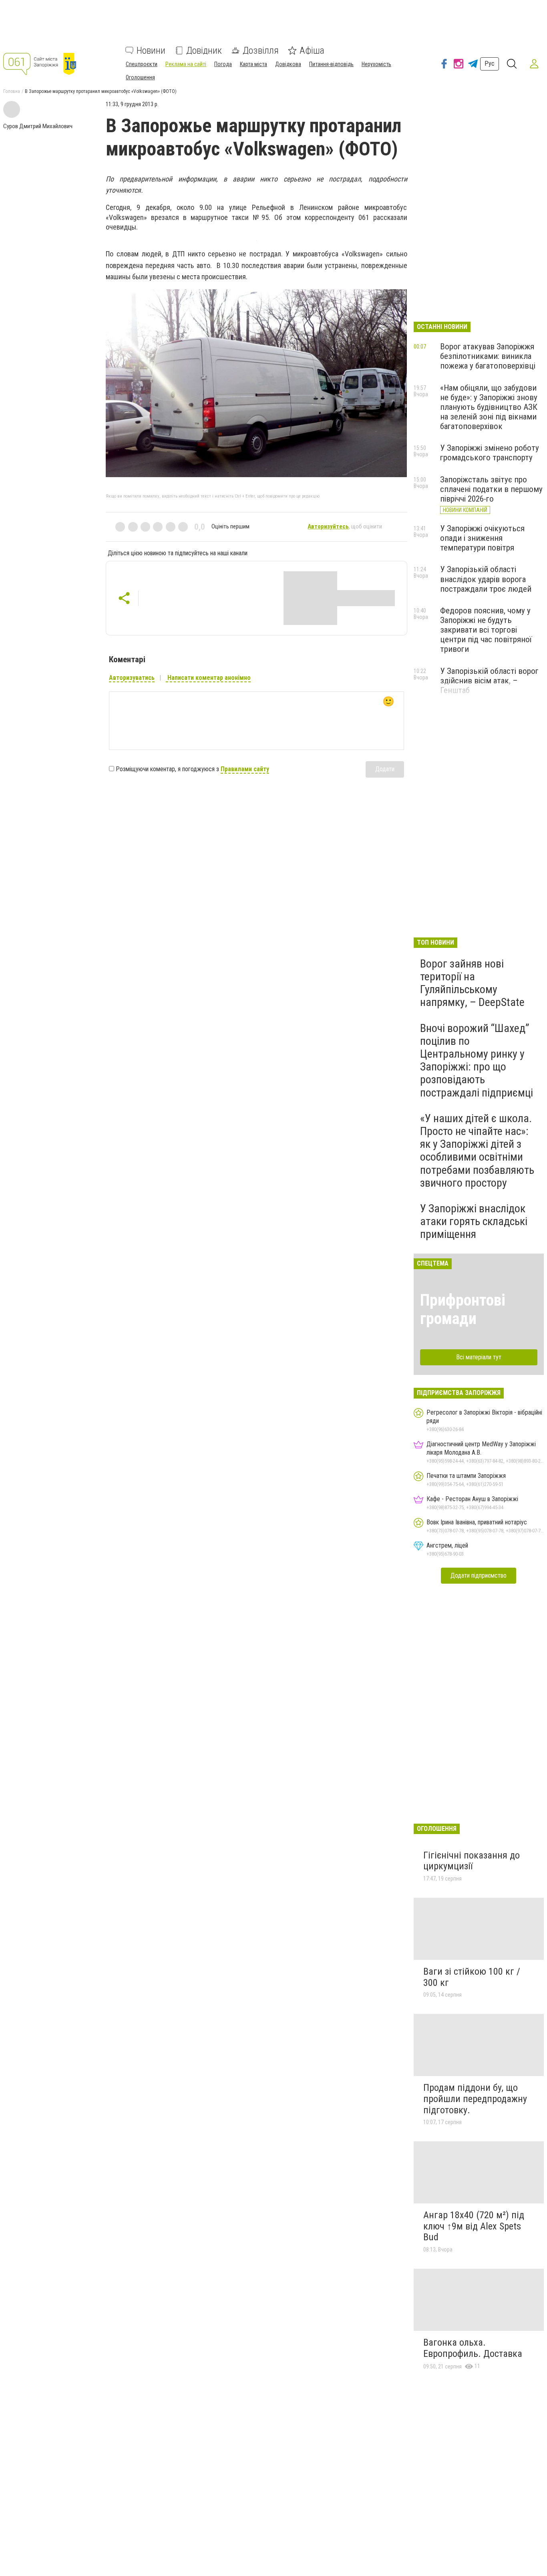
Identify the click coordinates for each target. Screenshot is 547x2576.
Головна (12, 91)
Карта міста (253, 64)
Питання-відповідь (331, 64)
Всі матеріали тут (479, 1357)
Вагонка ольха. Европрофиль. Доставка (473, 2348)
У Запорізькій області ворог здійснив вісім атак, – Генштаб (489, 681)
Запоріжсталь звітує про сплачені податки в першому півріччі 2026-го (491, 489)
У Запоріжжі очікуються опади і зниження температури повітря (482, 538)
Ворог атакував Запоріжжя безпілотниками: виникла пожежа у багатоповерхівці (488, 356)
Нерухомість (376, 64)
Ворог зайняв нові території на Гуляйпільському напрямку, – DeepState (472, 983)
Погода (223, 64)
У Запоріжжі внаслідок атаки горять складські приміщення (474, 1221)
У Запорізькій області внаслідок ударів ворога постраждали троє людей (486, 579)
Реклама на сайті (186, 64)
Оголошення (140, 77)
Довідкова (288, 64)
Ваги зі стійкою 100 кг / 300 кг (472, 1977)
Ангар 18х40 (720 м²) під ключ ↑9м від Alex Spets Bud (474, 2226)
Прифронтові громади (463, 1309)
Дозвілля (261, 50)
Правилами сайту (245, 769)
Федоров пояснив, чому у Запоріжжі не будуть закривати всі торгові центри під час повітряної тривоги (486, 630)
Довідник (204, 50)
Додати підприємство (479, 1575)
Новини (151, 50)
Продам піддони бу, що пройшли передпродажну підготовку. (475, 2099)
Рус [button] (490, 63)
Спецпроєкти (142, 64)
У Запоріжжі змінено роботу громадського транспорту (490, 453)
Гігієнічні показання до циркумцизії (472, 1861)
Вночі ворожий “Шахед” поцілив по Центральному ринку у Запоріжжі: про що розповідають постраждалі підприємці (477, 1060)
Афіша (312, 50)
